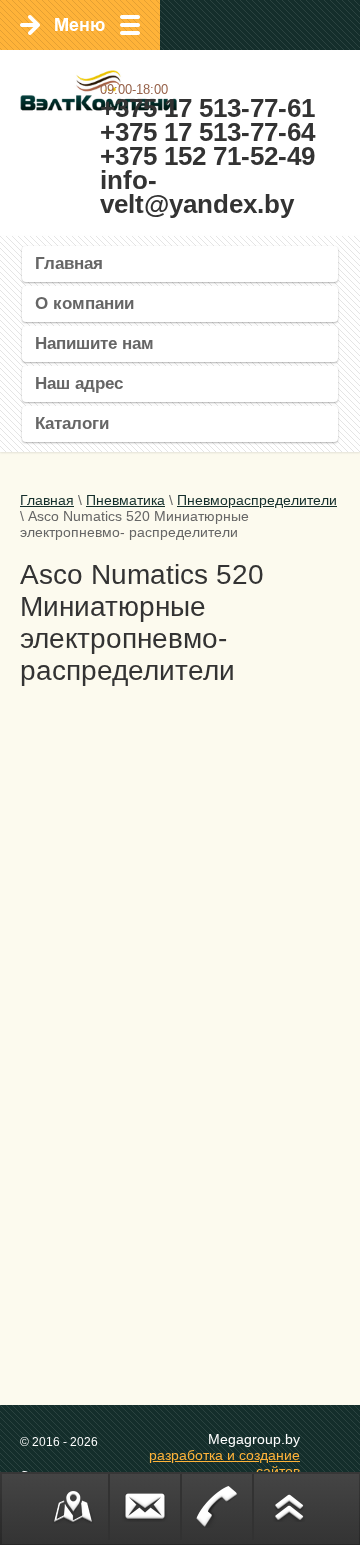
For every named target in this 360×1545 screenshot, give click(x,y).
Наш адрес (79, 383)
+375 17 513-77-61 (207, 108)
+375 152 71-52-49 (207, 156)
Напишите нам (94, 343)
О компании (84, 303)
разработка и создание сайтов (224, 1463)
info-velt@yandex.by (197, 192)
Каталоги (72, 423)
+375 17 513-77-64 (207, 132)
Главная (69, 263)
